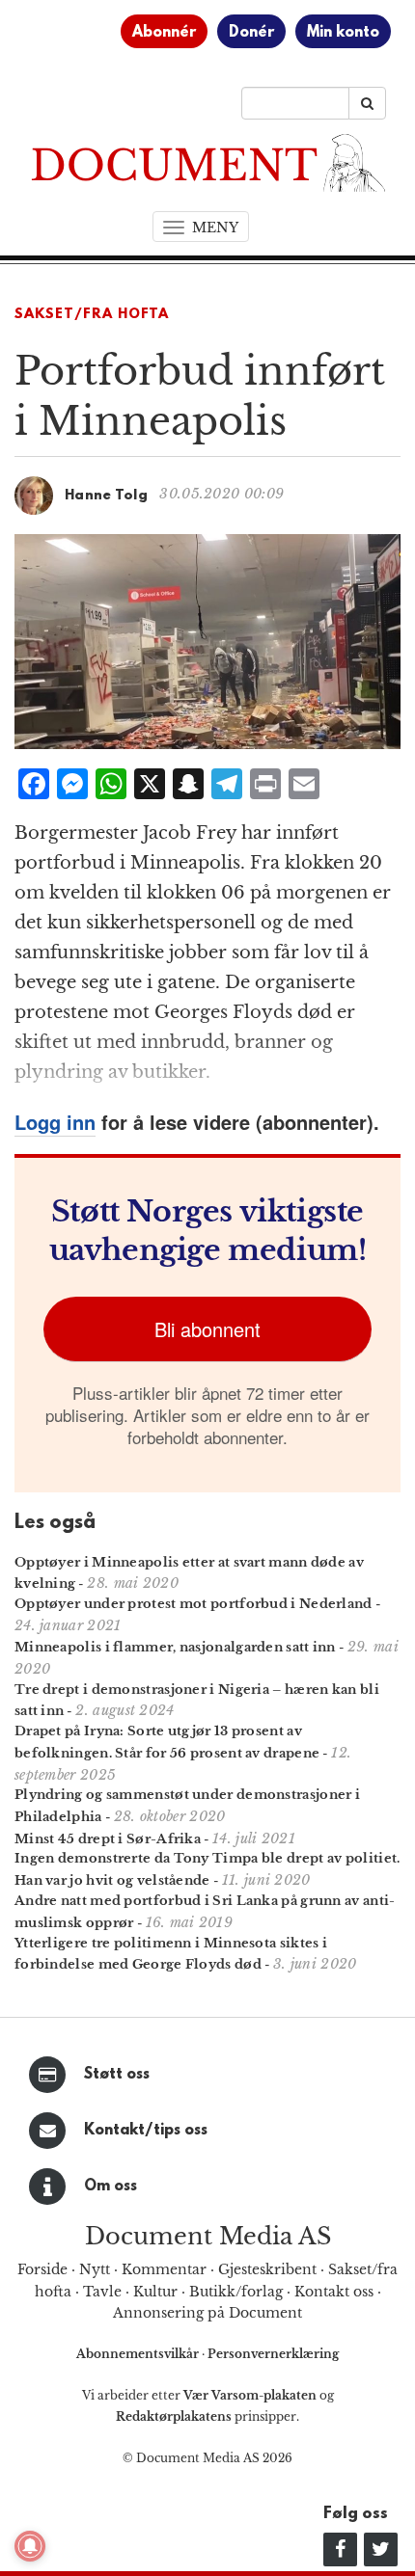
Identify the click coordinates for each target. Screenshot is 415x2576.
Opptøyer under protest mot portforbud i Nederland (194, 1604)
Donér (251, 33)
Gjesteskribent (267, 2269)
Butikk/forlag (236, 2292)
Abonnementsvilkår (139, 2354)
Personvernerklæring (273, 2354)
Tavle (102, 2292)
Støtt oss (117, 2075)
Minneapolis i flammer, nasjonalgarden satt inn (175, 1647)
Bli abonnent (207, 1329)
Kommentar (164, 2269)
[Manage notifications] (30, 2546)
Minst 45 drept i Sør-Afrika (108, 1839)
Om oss (111, 2187)
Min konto (343, 33)
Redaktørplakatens (174, 2416)
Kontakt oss (334, 2292)
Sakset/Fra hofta (92, 315)
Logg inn (55, 1122)
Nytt (95, 2269)
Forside (42, 2269)
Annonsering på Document (207, 2313)
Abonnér (164, 33)
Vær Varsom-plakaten (250, 2395)
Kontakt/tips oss (146, 2131)
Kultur (155, 2292)
